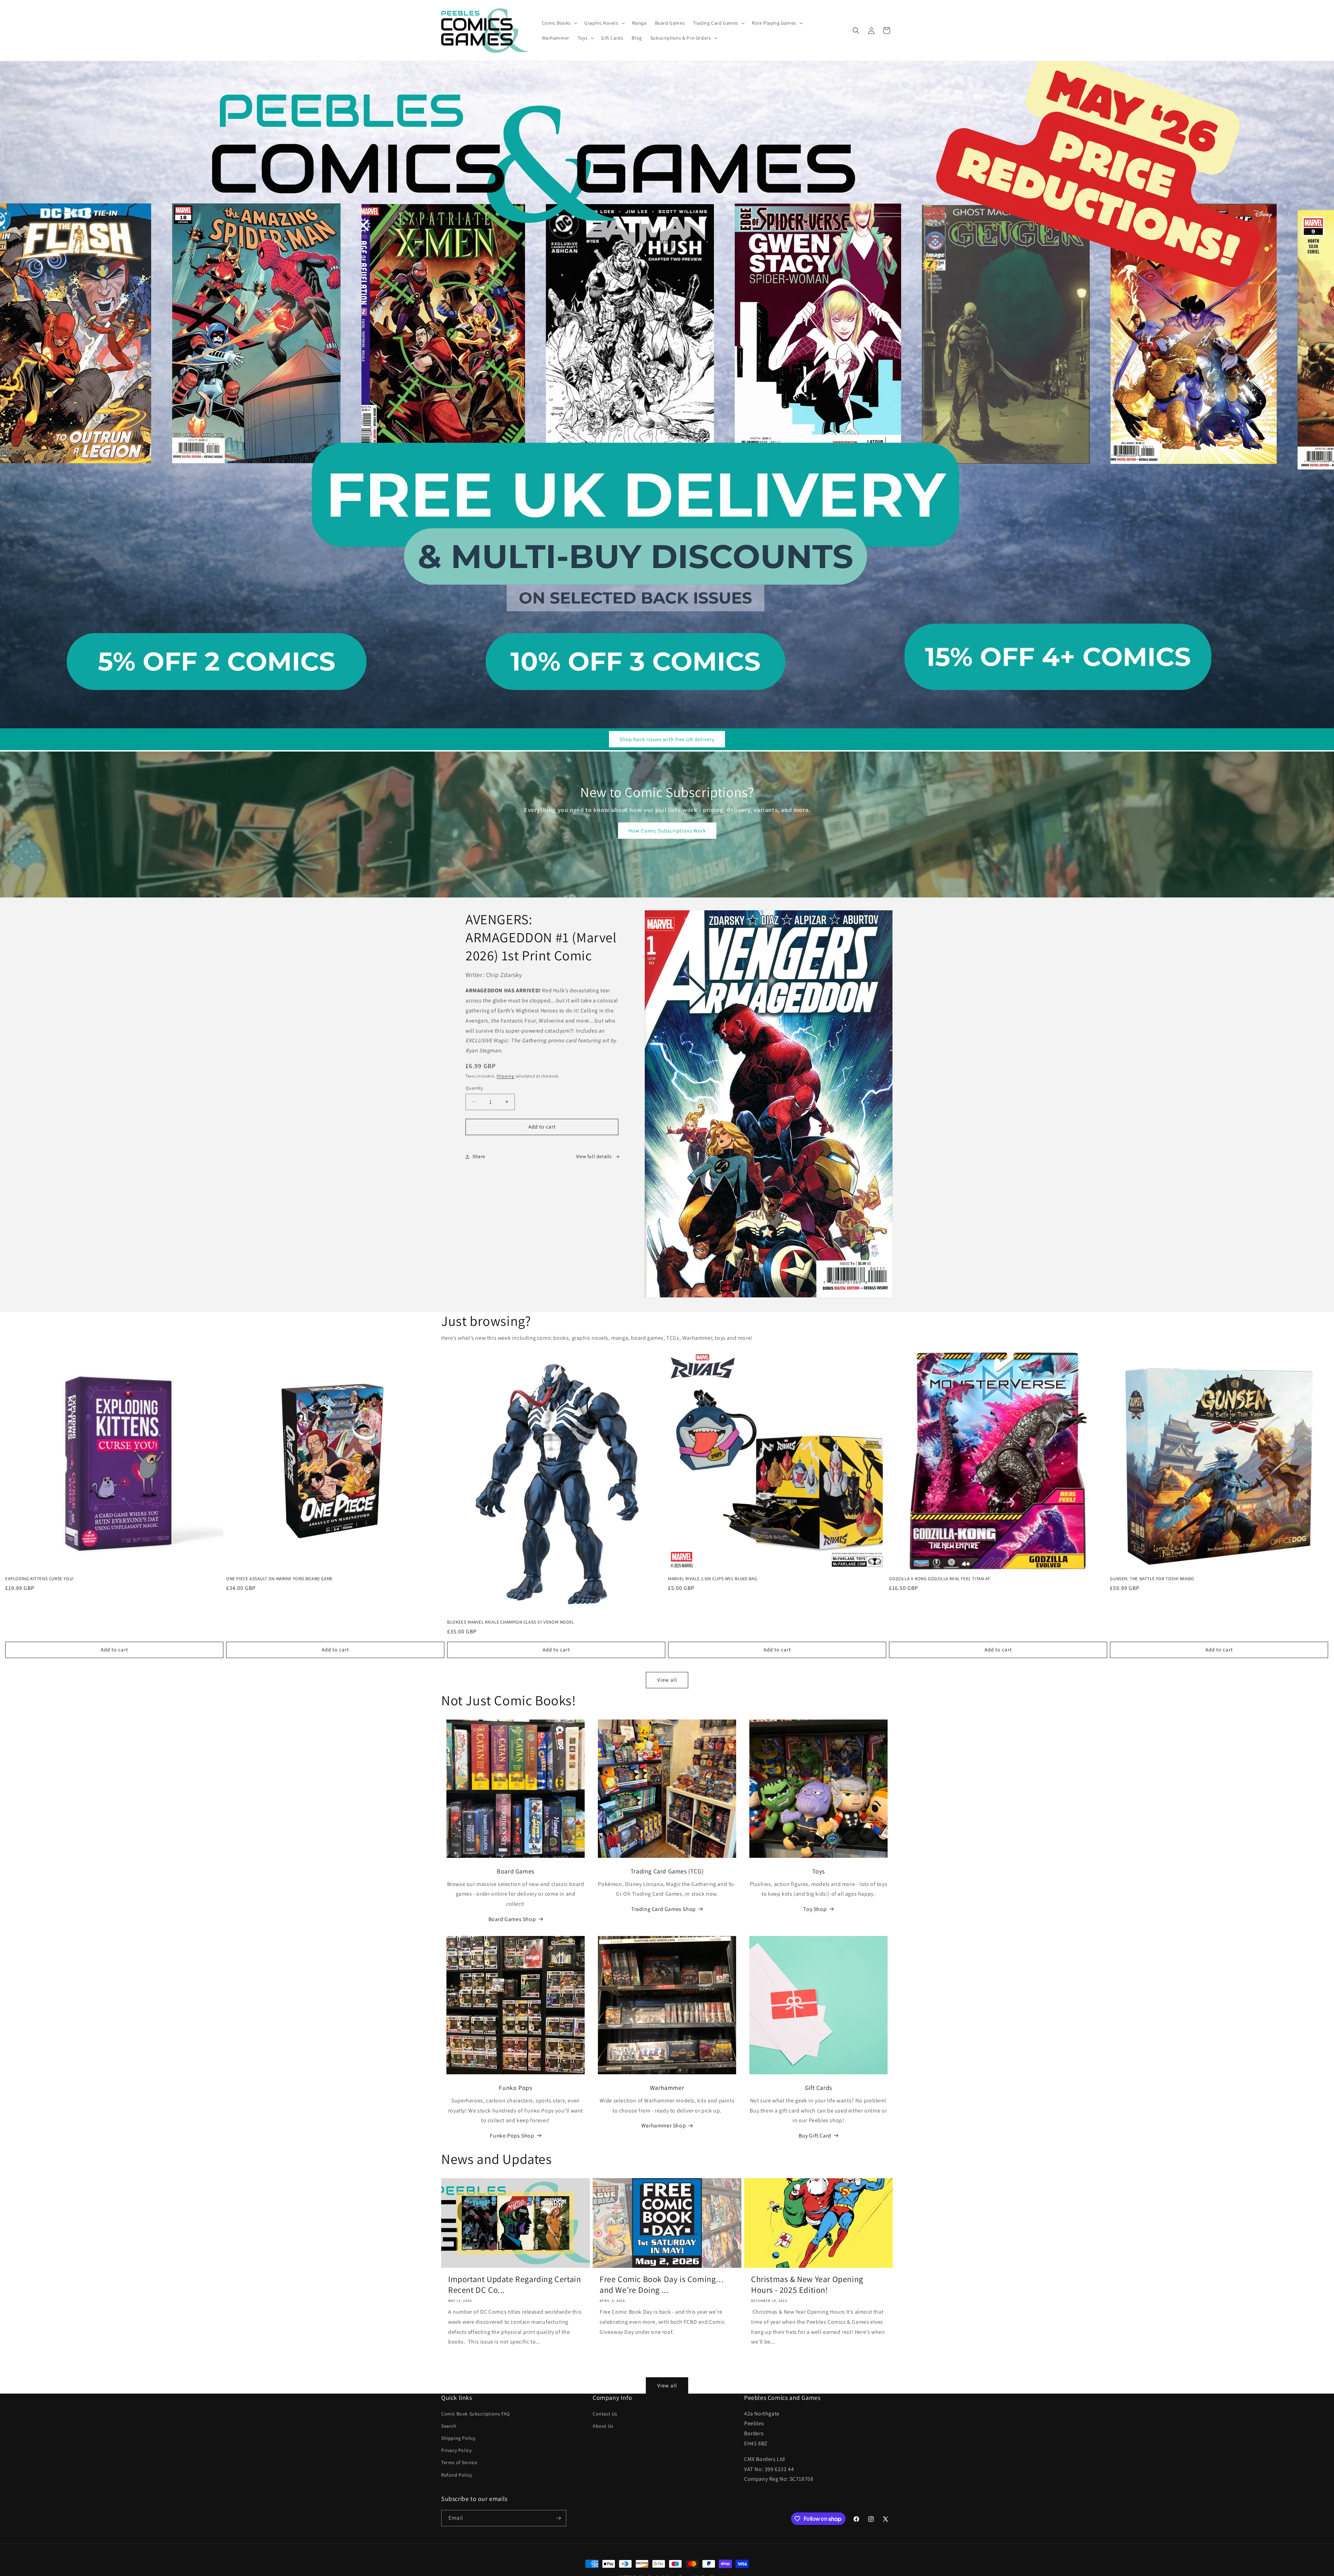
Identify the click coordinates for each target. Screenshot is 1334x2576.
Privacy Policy (456, 2450)
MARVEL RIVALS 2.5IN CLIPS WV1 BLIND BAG (713, 1579)
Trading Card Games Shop (664, 1909)
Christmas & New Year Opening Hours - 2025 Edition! (807, 2284)
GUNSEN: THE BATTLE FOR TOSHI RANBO (1152, 1579)
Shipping (505, 1076)
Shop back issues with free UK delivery (667, 739)
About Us (603, 2426)
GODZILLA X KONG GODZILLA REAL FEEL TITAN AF (940, 1579)
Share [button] (479, 1156)
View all (667, 1680)
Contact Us (605, 2414)
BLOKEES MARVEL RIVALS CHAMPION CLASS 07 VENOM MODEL (511, 1622)
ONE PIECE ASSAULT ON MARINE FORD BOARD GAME (279, 1579)
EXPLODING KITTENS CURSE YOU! (40, 1579)
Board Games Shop (512, 1919)
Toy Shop (815, 1909)
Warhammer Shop (664, 2126)
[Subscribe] (558, 2518)
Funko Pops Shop (512, 2136)
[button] (559, 23)
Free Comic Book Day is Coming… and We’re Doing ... (662, 2284)
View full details (594, 1156)
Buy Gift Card (815, 2136)
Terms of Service (459, 2462)
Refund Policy (457, 2475)
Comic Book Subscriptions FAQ (476, 2414)
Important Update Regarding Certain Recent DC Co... (514, 2284)
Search (449, 2426)
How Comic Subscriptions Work (667, 831)
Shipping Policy (458, 2438)
